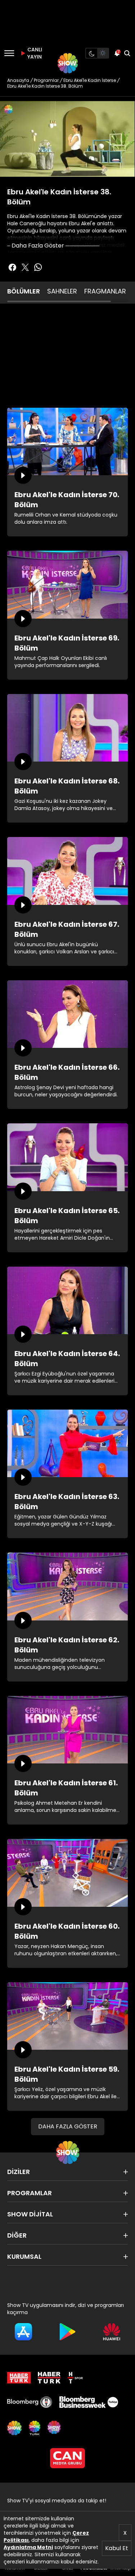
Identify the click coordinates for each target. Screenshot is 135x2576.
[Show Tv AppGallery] (112, 2332)
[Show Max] (55, 2428)
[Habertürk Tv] (49, 2378)
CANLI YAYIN (34, 53)
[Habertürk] (19, 2378)
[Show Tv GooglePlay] (67, 2332)
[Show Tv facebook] (12, 267)
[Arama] (127, 53)
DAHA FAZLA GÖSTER (68, 2126)
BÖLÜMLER (24, 291)
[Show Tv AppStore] (23, 2332)
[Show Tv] (68, 63)
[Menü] (9, 53)
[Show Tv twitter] (25, 267)
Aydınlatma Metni (28, 2547)
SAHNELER (62, 291)
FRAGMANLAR (105, 291)
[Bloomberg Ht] (30, 2402)
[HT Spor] (75, 2378)
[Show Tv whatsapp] (38, 267)
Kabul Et (117, 2548)
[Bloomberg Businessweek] (89, 2402)
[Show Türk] (35, 2428)
